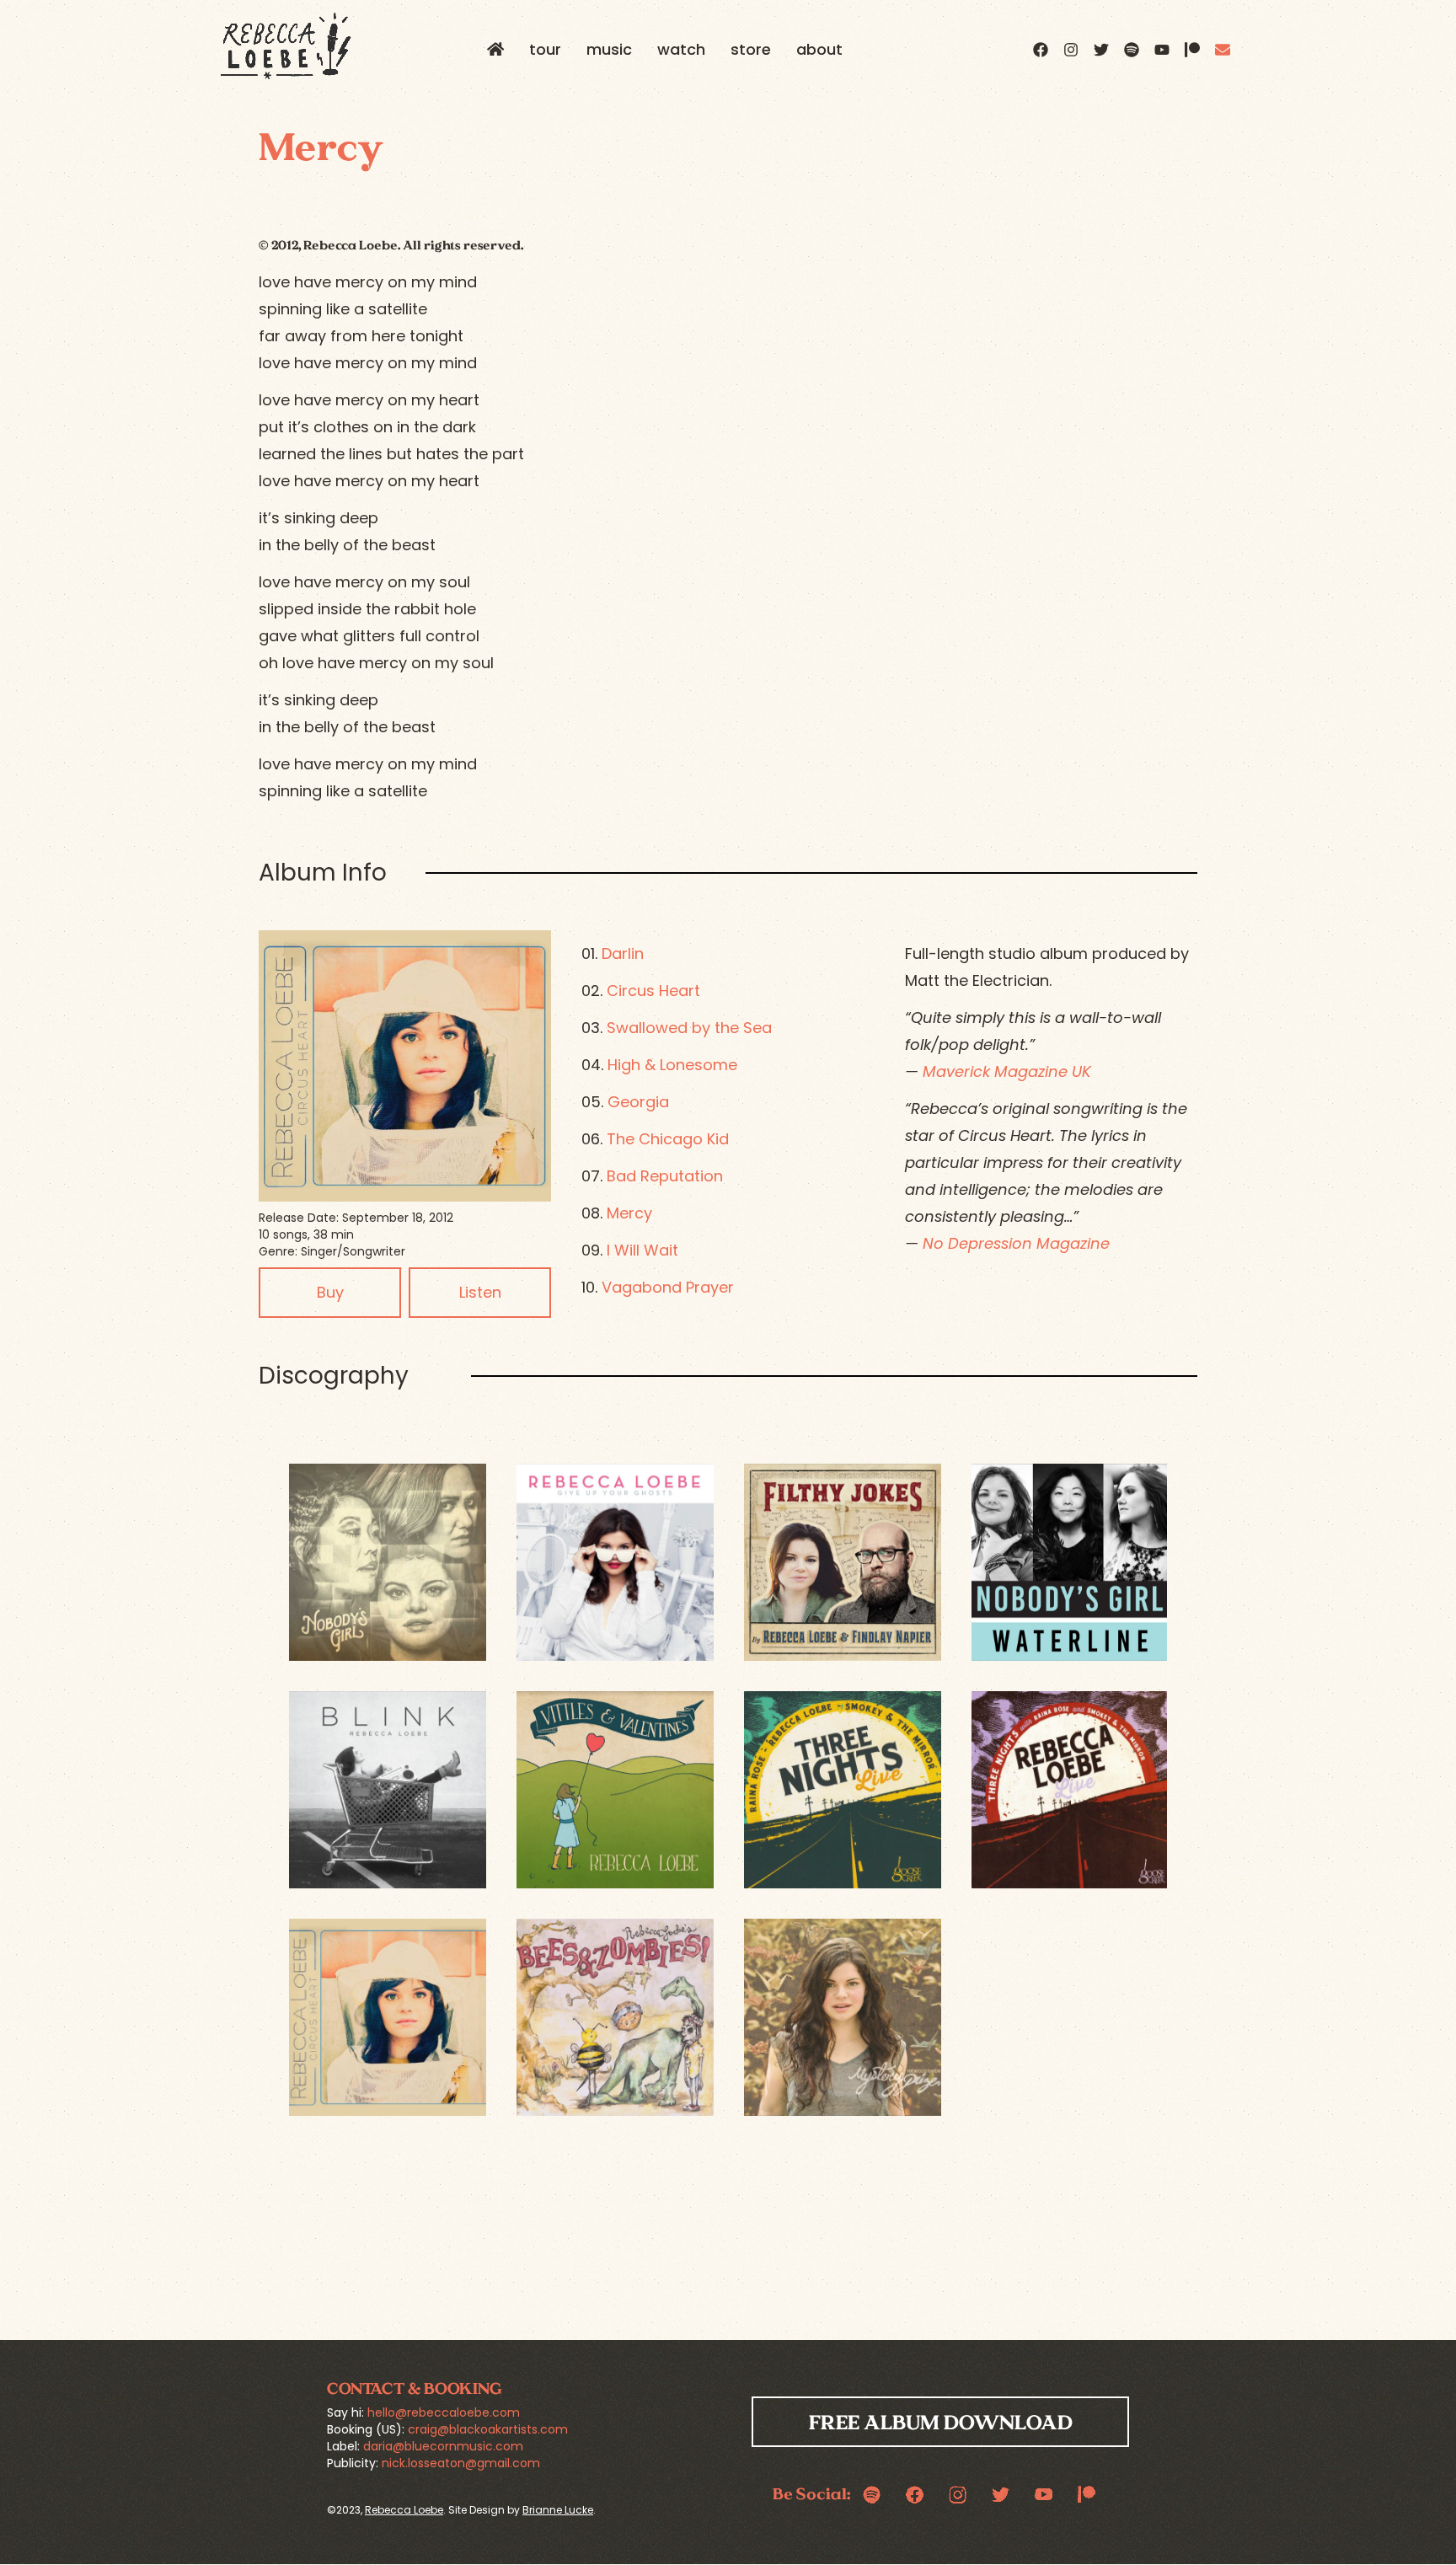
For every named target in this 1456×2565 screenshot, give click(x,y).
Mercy (629, 1213)
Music (609, 49)
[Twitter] (1101, 50)
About (819, 49)
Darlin (623, 953)
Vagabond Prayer (668, 1287)
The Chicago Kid (668, 1139)
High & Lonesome (672, 1065)
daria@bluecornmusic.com (443, 2446)
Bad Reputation (665, 1176)
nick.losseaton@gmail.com (461, 2463)
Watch (681, 49)
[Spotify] (1132, 50)
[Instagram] (1071, 50)
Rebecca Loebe (404, 2510)
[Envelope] (1223, 50)
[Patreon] (1192, 50)
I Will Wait (642, 1250)
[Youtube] (1162, 50)
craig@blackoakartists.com (488, 2429)
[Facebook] (1041, 50)
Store (751, 49)
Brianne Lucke (558, 2510)
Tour (545, 49)
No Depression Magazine (1016, 1243)
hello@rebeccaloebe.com (444, 2412)
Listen (480, 1292)
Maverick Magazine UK (1007, 1071)
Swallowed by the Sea (689, 1028)
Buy (330, 1292)
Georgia (638, 1102)
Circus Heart (653, 991)
